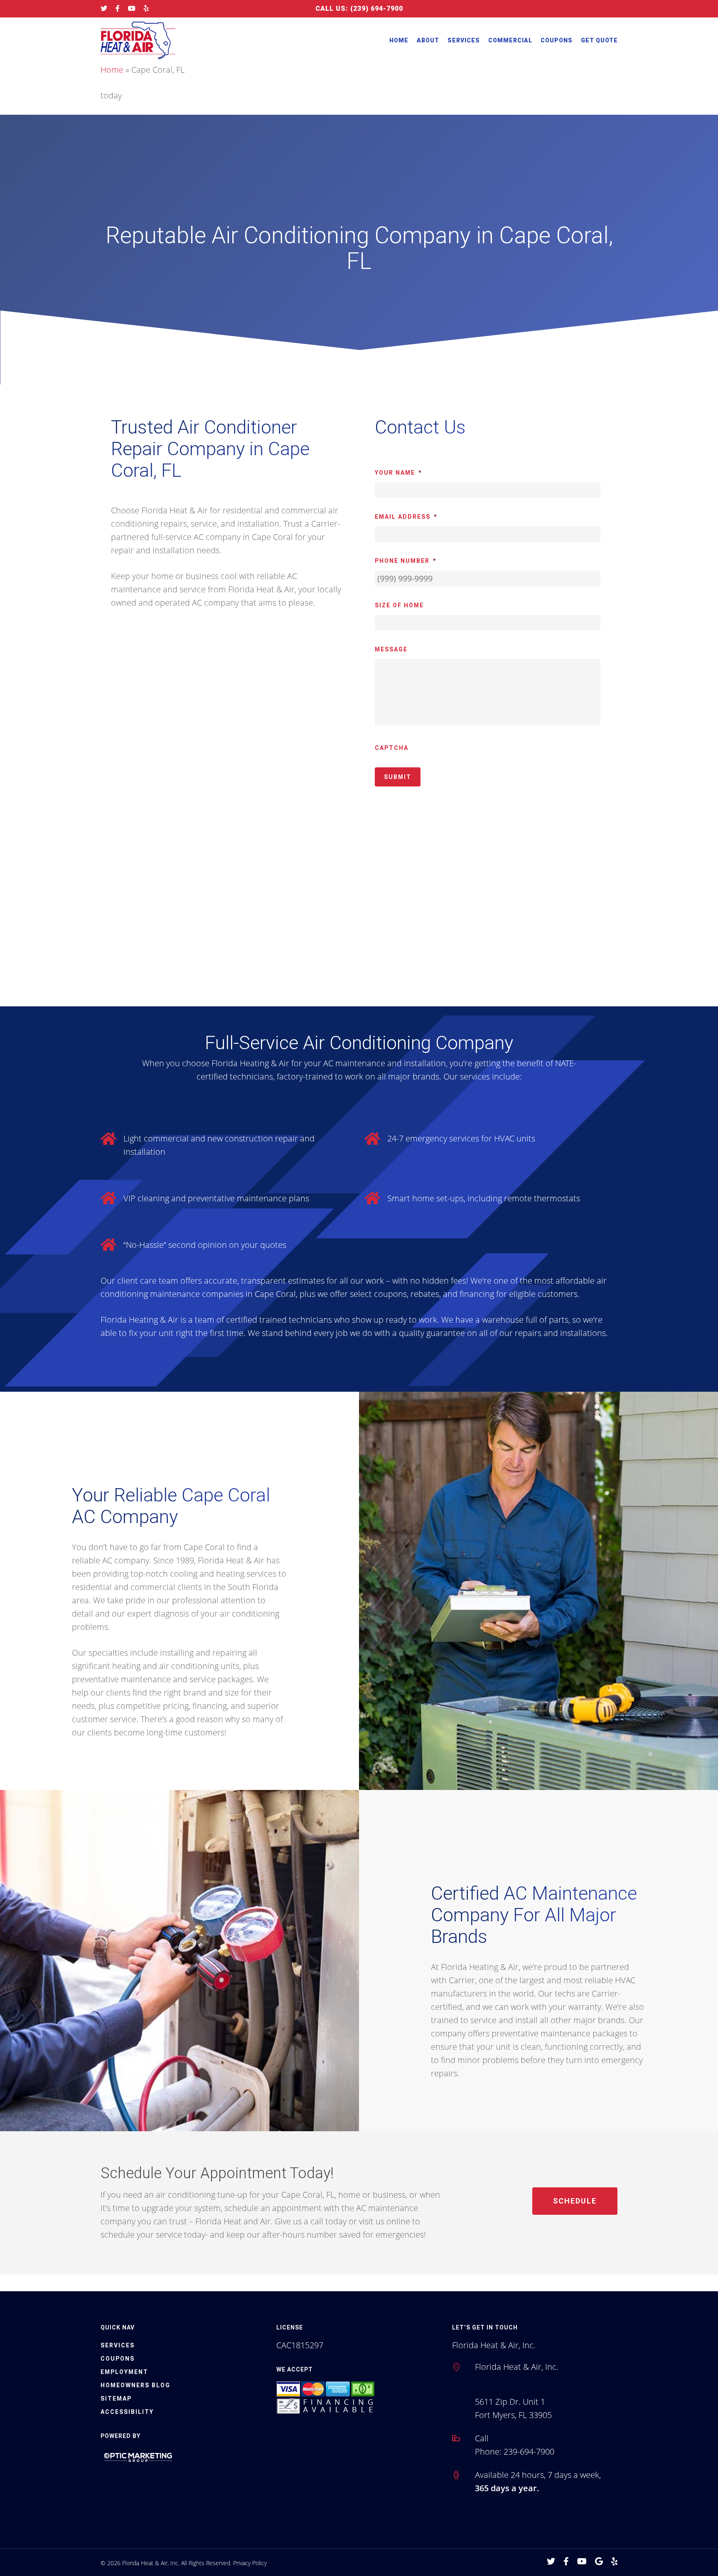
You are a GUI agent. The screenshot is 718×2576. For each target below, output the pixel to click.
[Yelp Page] (146, 9)
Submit (398, 777)
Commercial (510, 40)
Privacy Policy (250, 2563)
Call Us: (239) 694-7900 (359, 9)
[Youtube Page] (132, 9)
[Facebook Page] (118, 9)
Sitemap (116, 2399)
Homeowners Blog (135, 2385)
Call (482, 2438)
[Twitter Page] (104, 9)
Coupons (557, 40)
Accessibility (127, 2412)
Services (464, 40)
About (428, 40)
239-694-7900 (529, 2452)
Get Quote (599, 40)
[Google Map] (599, 2562)
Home (399, 40)
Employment (124, 2372)
